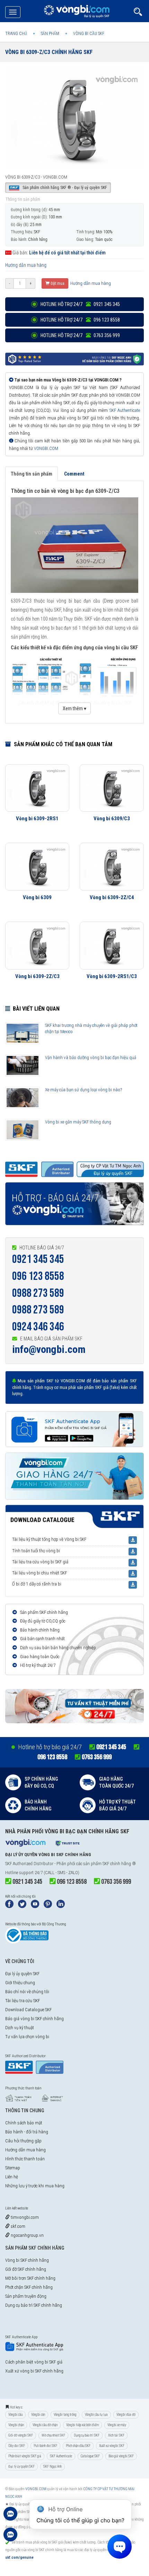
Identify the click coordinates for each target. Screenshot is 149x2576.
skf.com (17, 2226)
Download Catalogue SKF (28, 2010)
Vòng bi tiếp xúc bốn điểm (82, 2425)
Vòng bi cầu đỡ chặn (45, 2425)
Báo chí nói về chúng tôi (27, 1992)
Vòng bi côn (38, 2415)
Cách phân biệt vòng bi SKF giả (34, 2362)
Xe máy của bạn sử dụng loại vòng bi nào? (84, 1090)
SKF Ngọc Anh (52, 2466)
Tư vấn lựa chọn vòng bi (27, 2037)
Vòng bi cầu (15, 2415)
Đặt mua (57, 283)
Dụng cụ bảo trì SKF (87, 2435)
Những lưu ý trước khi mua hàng (35, 2186)
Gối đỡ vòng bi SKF (21, 2435)
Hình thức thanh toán (25, 2159)
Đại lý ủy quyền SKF (22, 1974)
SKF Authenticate (125, 410)
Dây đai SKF (17, 2446)
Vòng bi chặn (16, 2425)
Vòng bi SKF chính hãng (27, 2260)
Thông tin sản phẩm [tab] (32, 474)
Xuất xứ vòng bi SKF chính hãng (34, 2371)
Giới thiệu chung (20, 1983)
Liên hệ (12, 2177)
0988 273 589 (38, 1293)
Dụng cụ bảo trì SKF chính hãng (34, 2305)
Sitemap (13, 2168)
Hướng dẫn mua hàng (26, 265)
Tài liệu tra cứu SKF (23, 2001)
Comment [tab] (74, 474)
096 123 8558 (38, 1276)
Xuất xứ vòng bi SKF (112, 2446)
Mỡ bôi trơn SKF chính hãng (30, 2278)
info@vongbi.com (49, 1349)
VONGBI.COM (46, 448)
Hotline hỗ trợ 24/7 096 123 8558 (80, 320)
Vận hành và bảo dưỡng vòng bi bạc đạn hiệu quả (91, 1057)
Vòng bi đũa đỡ (126, 2415)
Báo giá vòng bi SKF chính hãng (34, 2019)
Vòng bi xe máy (117, 2425)
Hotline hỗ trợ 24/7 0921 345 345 (80, 304)
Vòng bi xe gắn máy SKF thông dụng (78, 1122)
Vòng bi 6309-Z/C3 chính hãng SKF (49, 52)
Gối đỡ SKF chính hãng (26, 2269)
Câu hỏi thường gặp (23, 2141)
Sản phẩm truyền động (26, 2296)
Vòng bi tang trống (65, 2415)
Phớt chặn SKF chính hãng (29, 2287)
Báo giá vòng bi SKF (121, 2456)
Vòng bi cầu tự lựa (96, 2415)
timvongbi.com (24, 2217)
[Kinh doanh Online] (10, 2517)
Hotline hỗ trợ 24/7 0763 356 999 (80, 335)
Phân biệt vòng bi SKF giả (25, 2456)
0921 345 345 (38, 1259)
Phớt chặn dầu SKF (78, 2446)
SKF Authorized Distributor (29, 1864)
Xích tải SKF (116, 2435)
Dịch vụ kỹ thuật (20, 2028)
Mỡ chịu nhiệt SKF (53, 2435)
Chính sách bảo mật (24, 2123)
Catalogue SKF (90, 2456)
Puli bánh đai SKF (45, 2446)
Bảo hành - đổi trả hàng (27, 2132)
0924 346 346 (38, 1327)
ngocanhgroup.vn (27, 2235)
